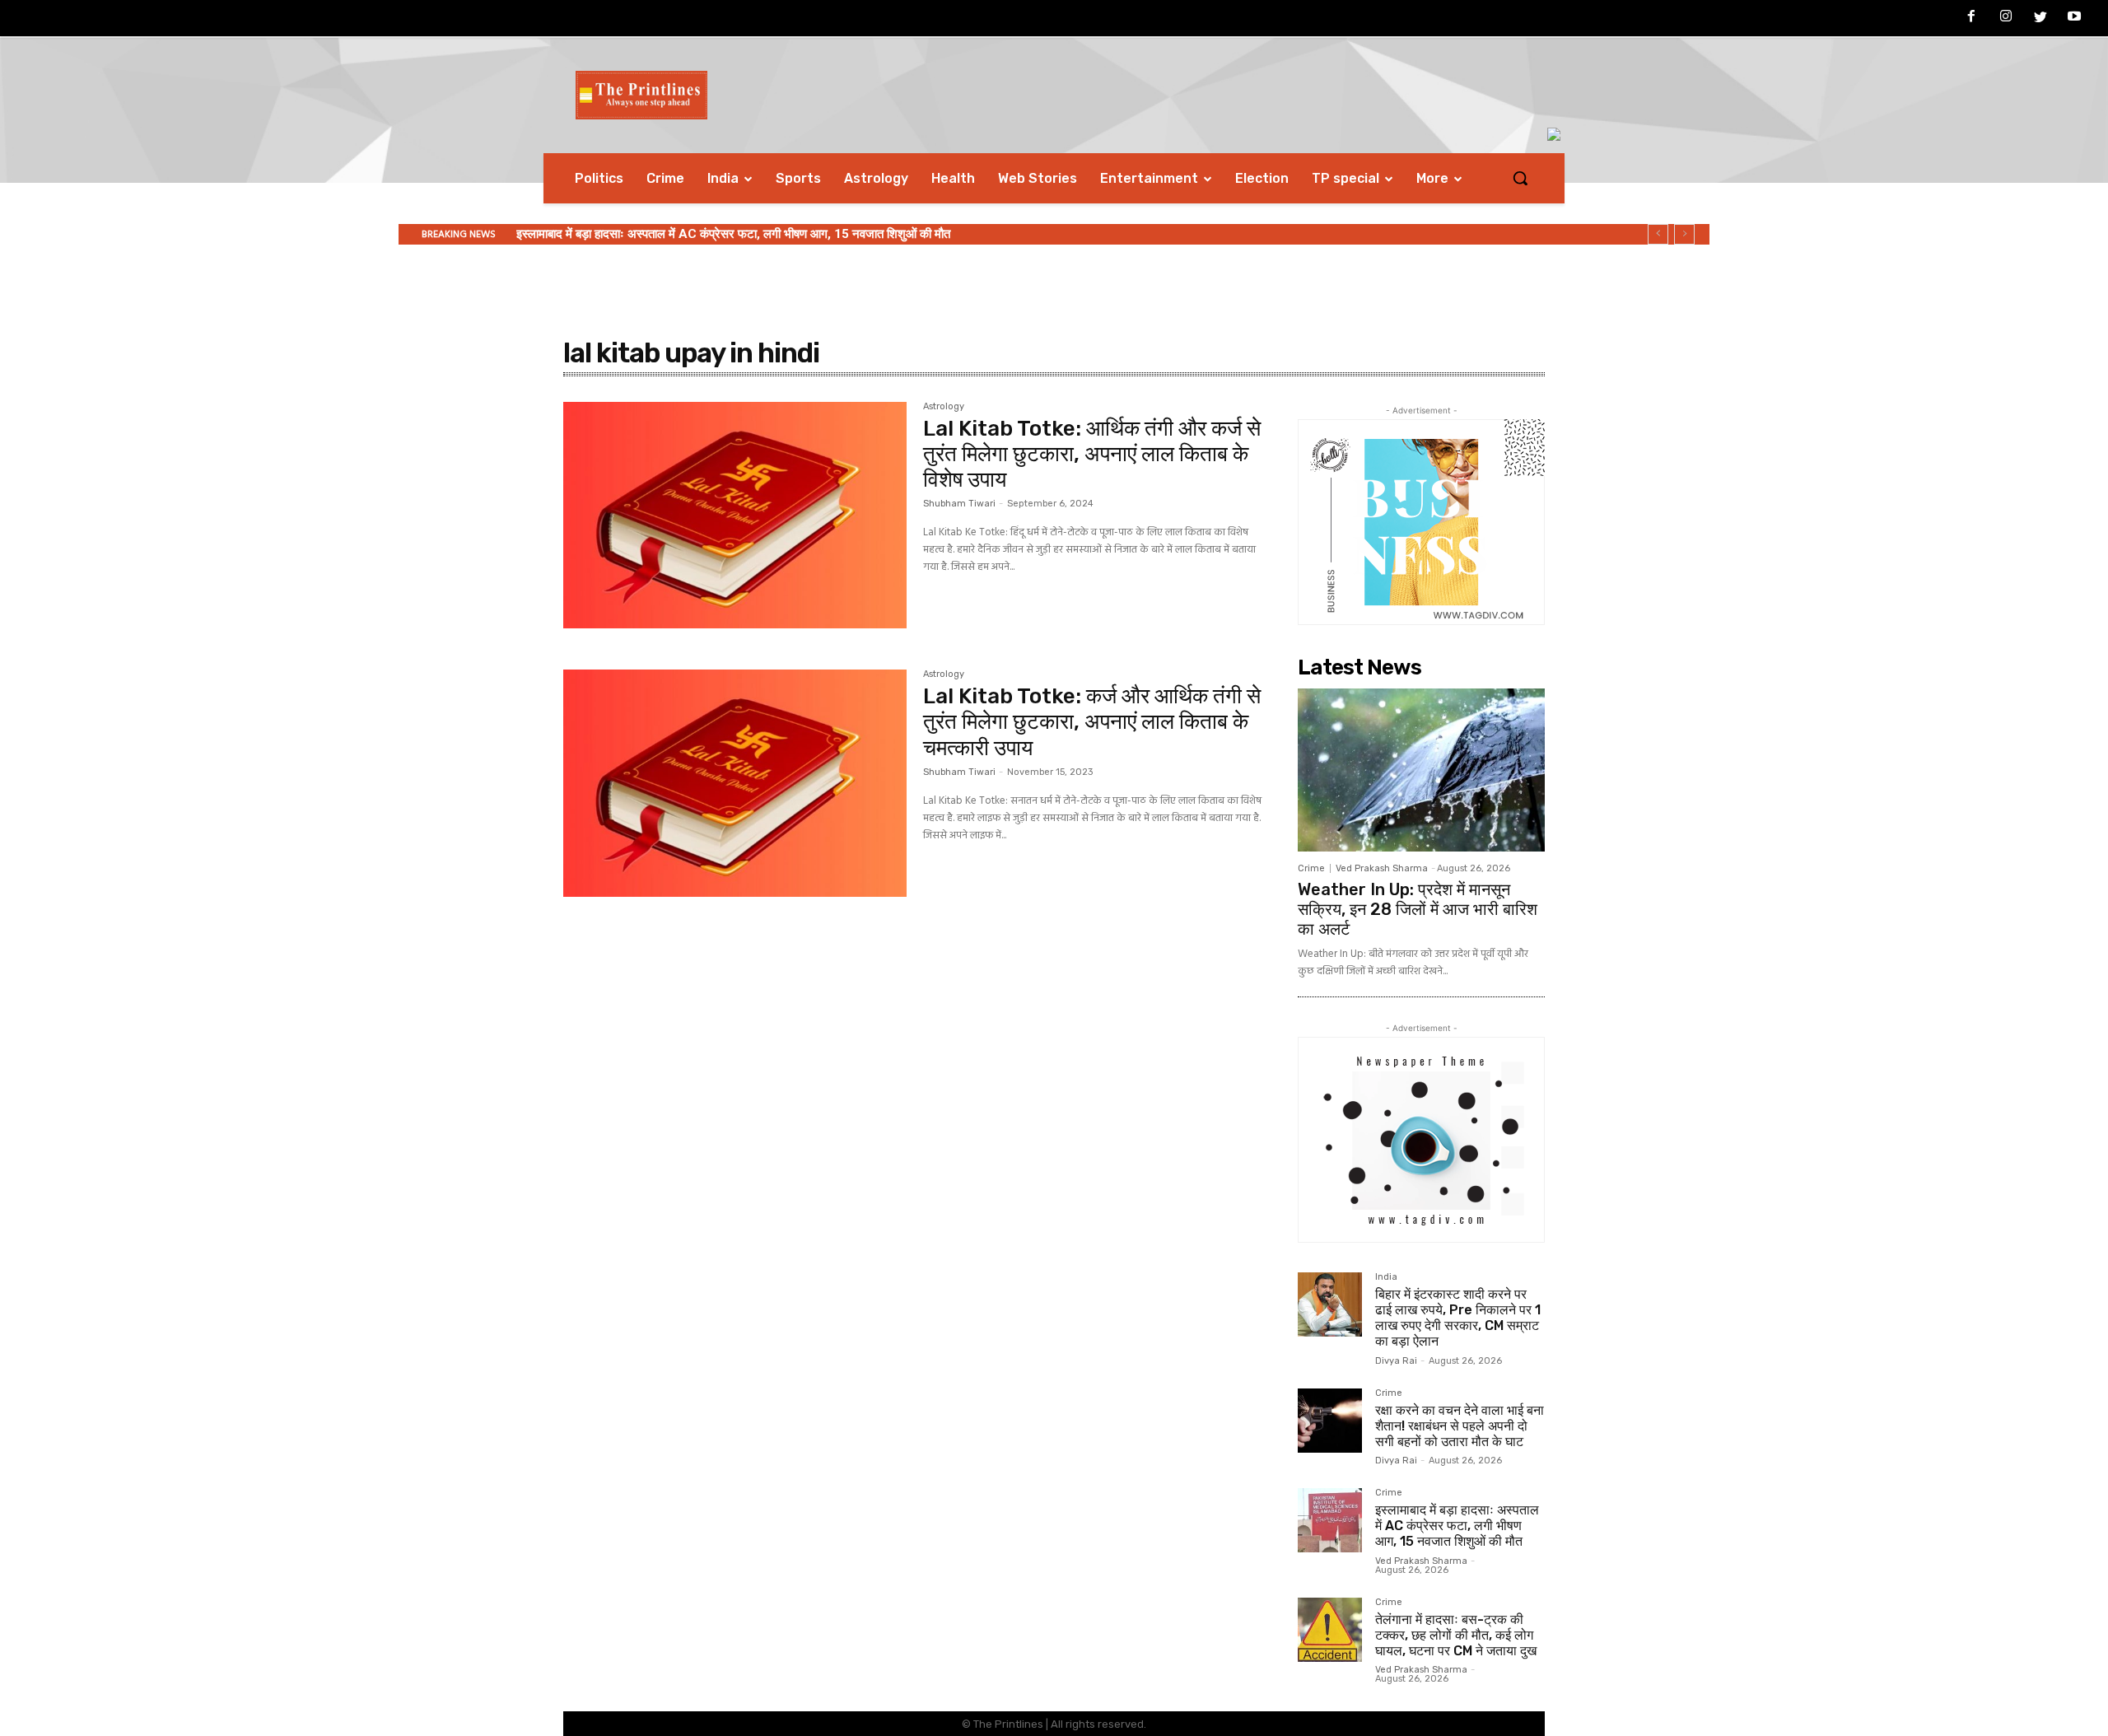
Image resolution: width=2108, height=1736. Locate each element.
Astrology (944, 407)
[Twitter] (2040, 19)
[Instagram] (2006, 19)
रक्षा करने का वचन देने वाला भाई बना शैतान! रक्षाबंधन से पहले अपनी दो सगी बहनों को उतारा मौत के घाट (1460, 1426)
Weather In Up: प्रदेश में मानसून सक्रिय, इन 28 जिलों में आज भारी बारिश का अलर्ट (1418, 909)
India (1386, 1277)
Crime (1311, 868)
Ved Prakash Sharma (1382, 868)
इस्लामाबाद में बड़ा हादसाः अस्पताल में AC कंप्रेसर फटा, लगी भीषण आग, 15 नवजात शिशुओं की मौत (733, 234)
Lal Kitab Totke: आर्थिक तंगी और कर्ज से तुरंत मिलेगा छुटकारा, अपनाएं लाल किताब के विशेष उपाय (1092, 454)
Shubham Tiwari (959, 504)
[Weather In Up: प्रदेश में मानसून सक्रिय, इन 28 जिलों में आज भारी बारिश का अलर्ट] (1421, 770)
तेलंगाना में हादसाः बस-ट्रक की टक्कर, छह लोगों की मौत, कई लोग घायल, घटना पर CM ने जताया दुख (1456, 1635)
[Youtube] (2074, 19)
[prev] (1658, 234)
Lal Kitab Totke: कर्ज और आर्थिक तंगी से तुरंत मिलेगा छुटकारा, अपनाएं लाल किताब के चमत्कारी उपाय (1092, 722)
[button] (1520, 178)
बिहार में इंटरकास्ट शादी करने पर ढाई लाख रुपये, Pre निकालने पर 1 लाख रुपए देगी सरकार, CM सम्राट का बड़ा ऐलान (1458, 1318)
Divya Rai (1396, 1361)
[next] (1684, 234)
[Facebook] (1972, 19)
